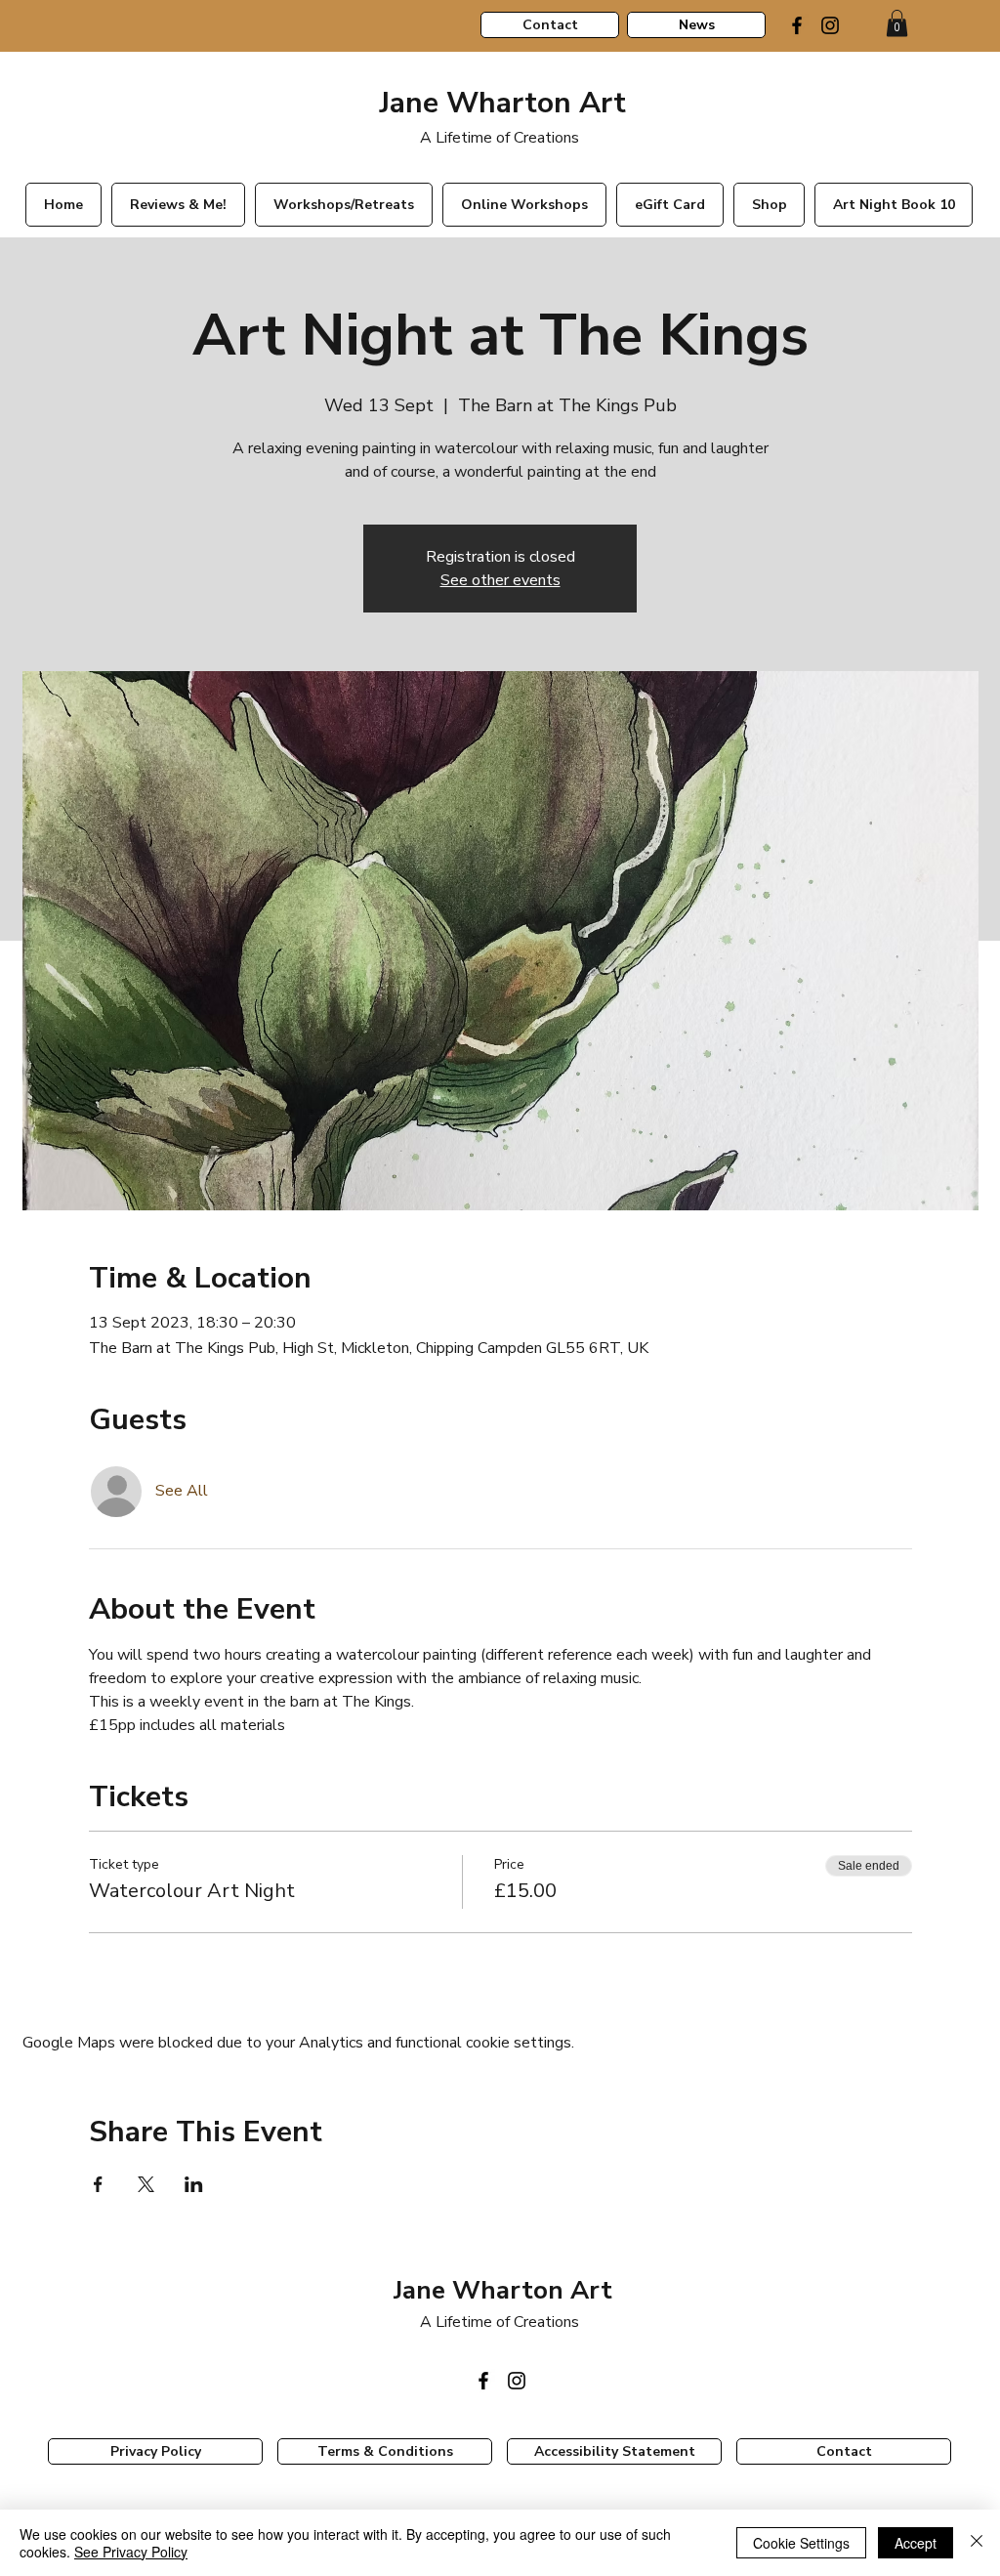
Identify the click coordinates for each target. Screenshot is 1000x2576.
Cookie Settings (801, 2543)
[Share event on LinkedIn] (194, 2184)
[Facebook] (797, 25)
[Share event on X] (146, 2184)
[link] (897, 23)
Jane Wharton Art (499, 103)
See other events (500, 580)
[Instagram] (830, 25)
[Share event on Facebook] (98, 2184)
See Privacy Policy (131, 2552)
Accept (916, 2543)
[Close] (977, 2543)
